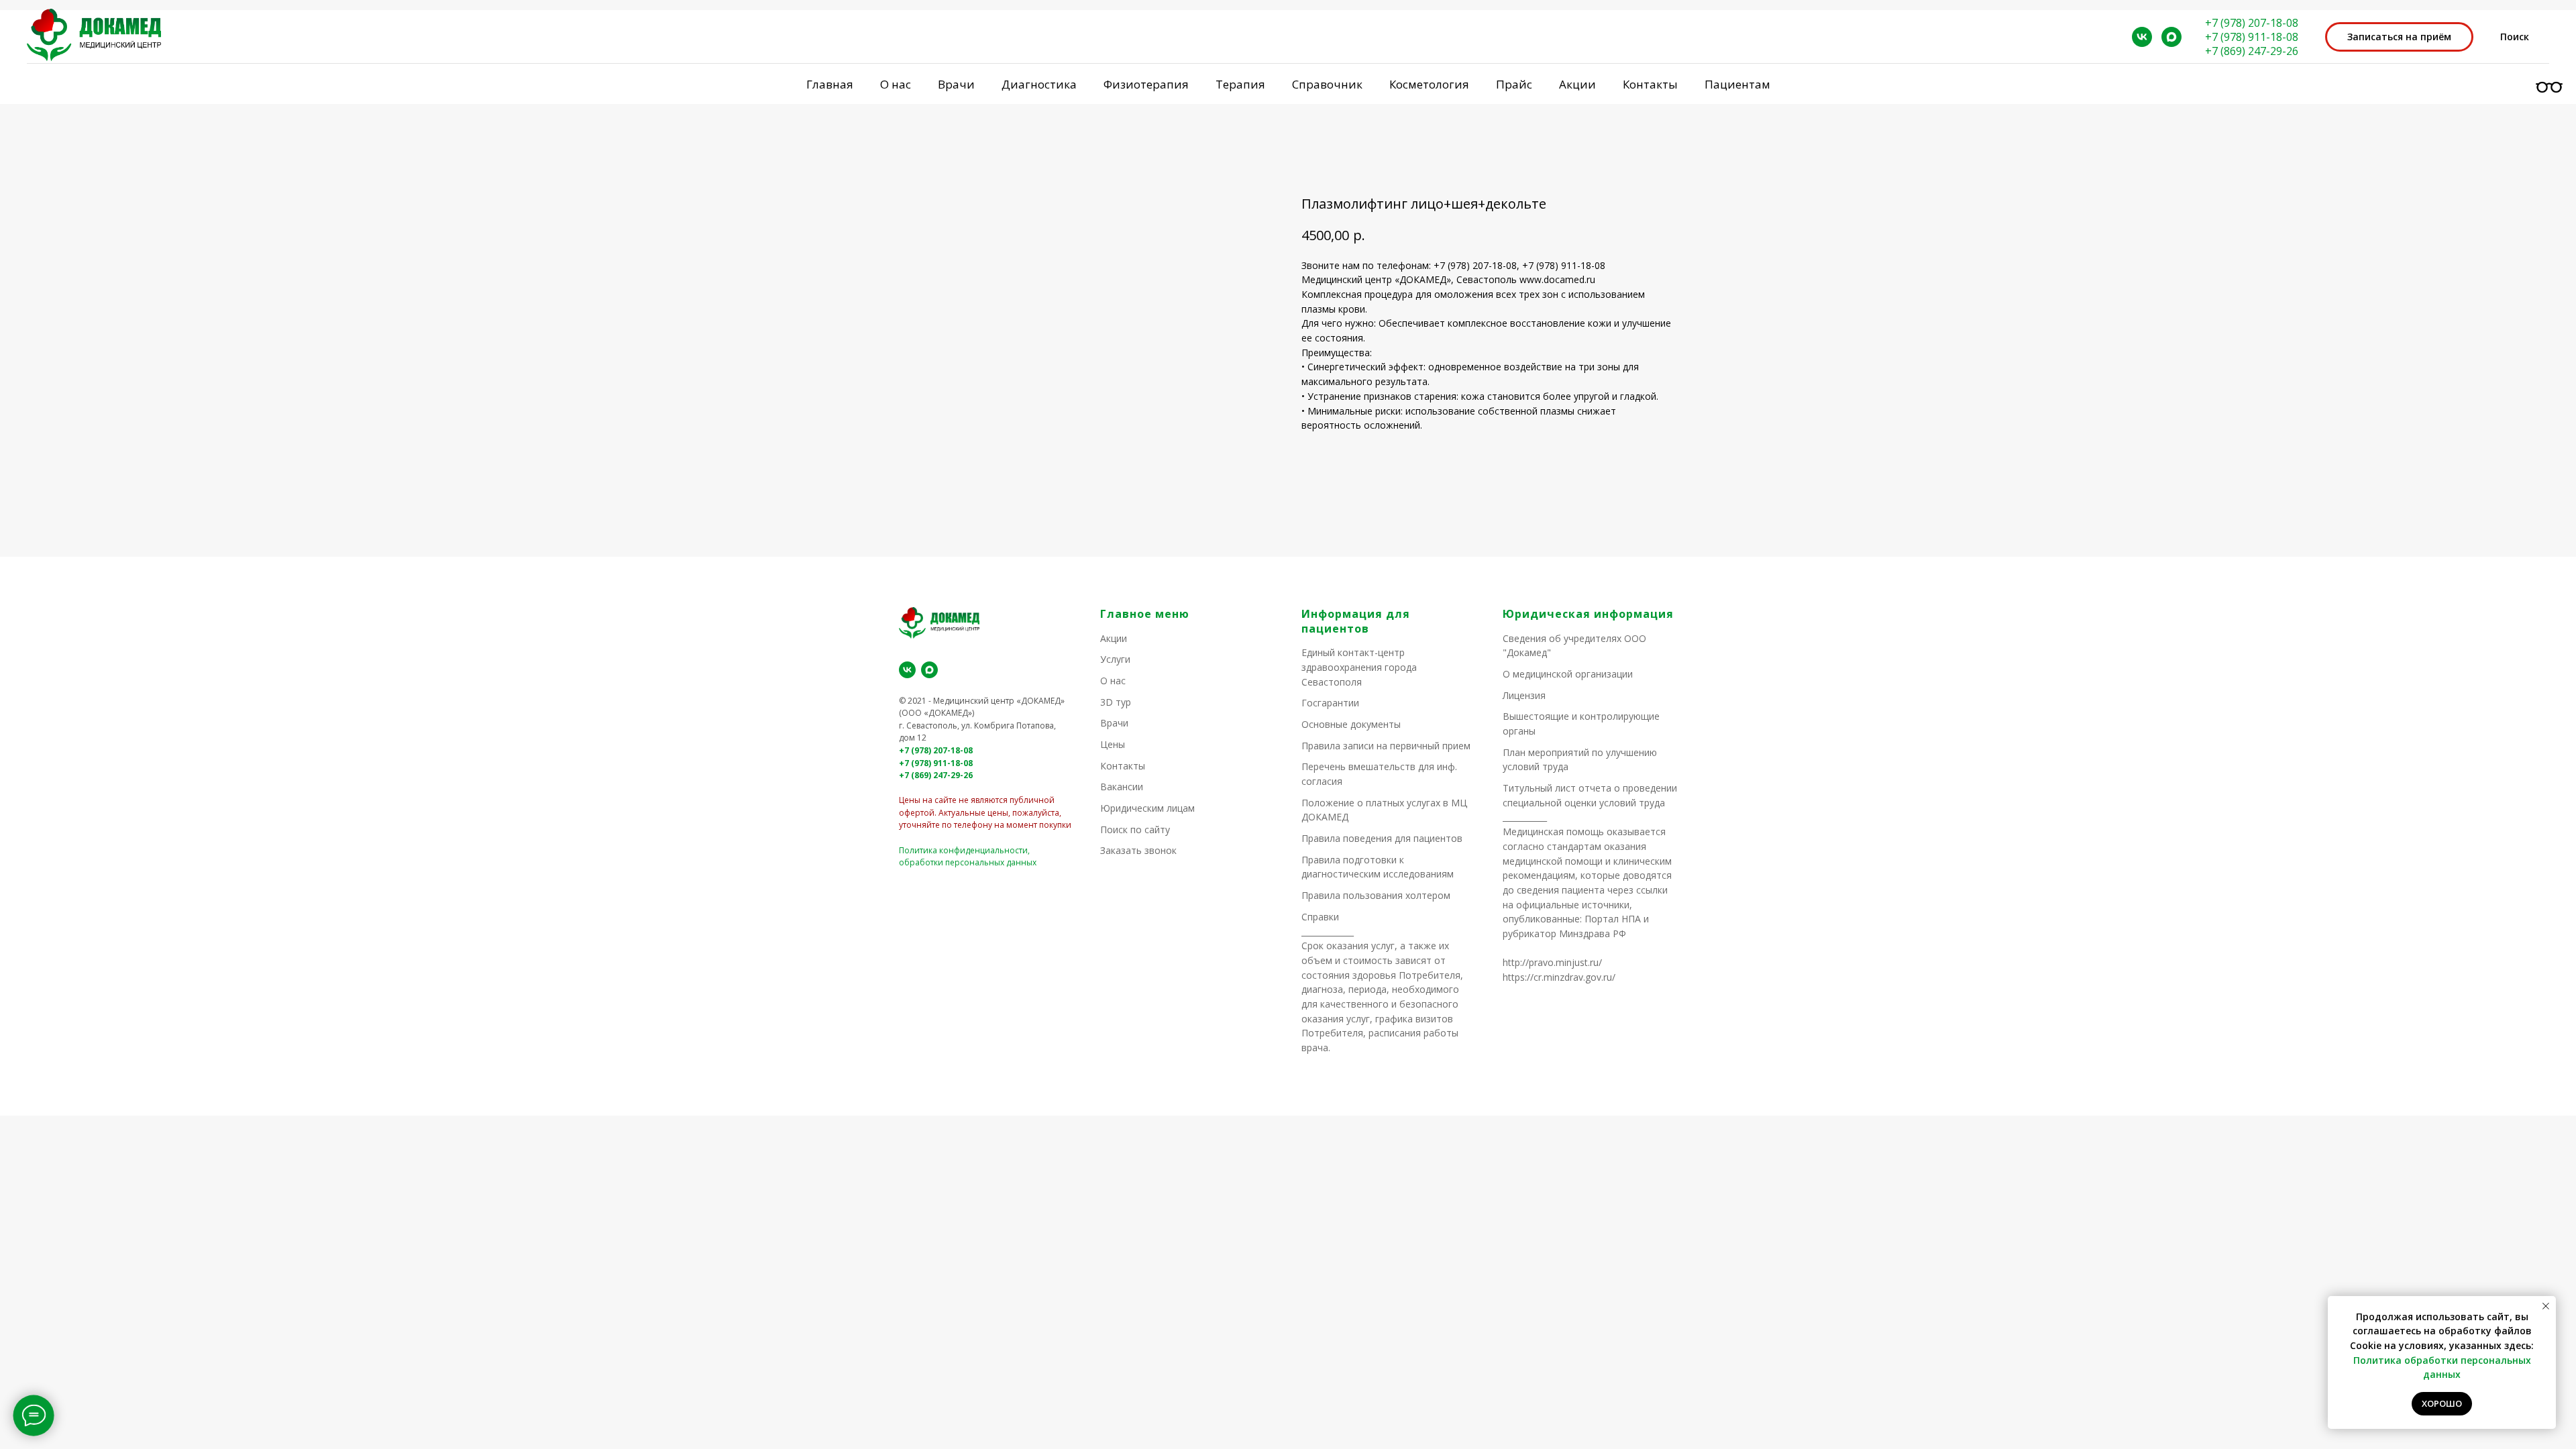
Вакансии (1122, 787)
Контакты (1650, 84)
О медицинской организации (1568, 674)
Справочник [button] (1327, 84)
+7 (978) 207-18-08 (2252, 23)
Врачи (1114, 723)
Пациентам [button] (1737, 84)
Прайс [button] (1514, 84)
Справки (1320, 917)
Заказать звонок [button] (1138, 850)
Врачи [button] (956, 84)
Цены (1113, 744)
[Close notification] (2546, 1306)
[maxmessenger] (2171, 37)
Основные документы (1351, 724)
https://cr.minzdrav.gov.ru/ (1559, 977)
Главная (830, 84)
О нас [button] (896, 84)
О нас (1113, 681)
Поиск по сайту (1135, 829)
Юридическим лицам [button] (1147, 808)
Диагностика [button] (1039, 84)
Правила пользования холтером (1376, 895)
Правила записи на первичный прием (1386, 746)
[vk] (2142, 37)
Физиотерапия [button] (1146, 84)
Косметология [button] (1429, 84)
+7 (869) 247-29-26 (2252, 51)
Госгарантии (1330, 703)
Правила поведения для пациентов (1382, 838)
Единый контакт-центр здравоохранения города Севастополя (1359, 667)
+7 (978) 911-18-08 (2252, 37)
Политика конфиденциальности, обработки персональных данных (968, 857)
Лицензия (1524, 695)
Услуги (1115, 659)
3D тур (1116, 702)
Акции (1577, 84)
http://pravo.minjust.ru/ (1552, 962)
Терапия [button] (1240, 84)
